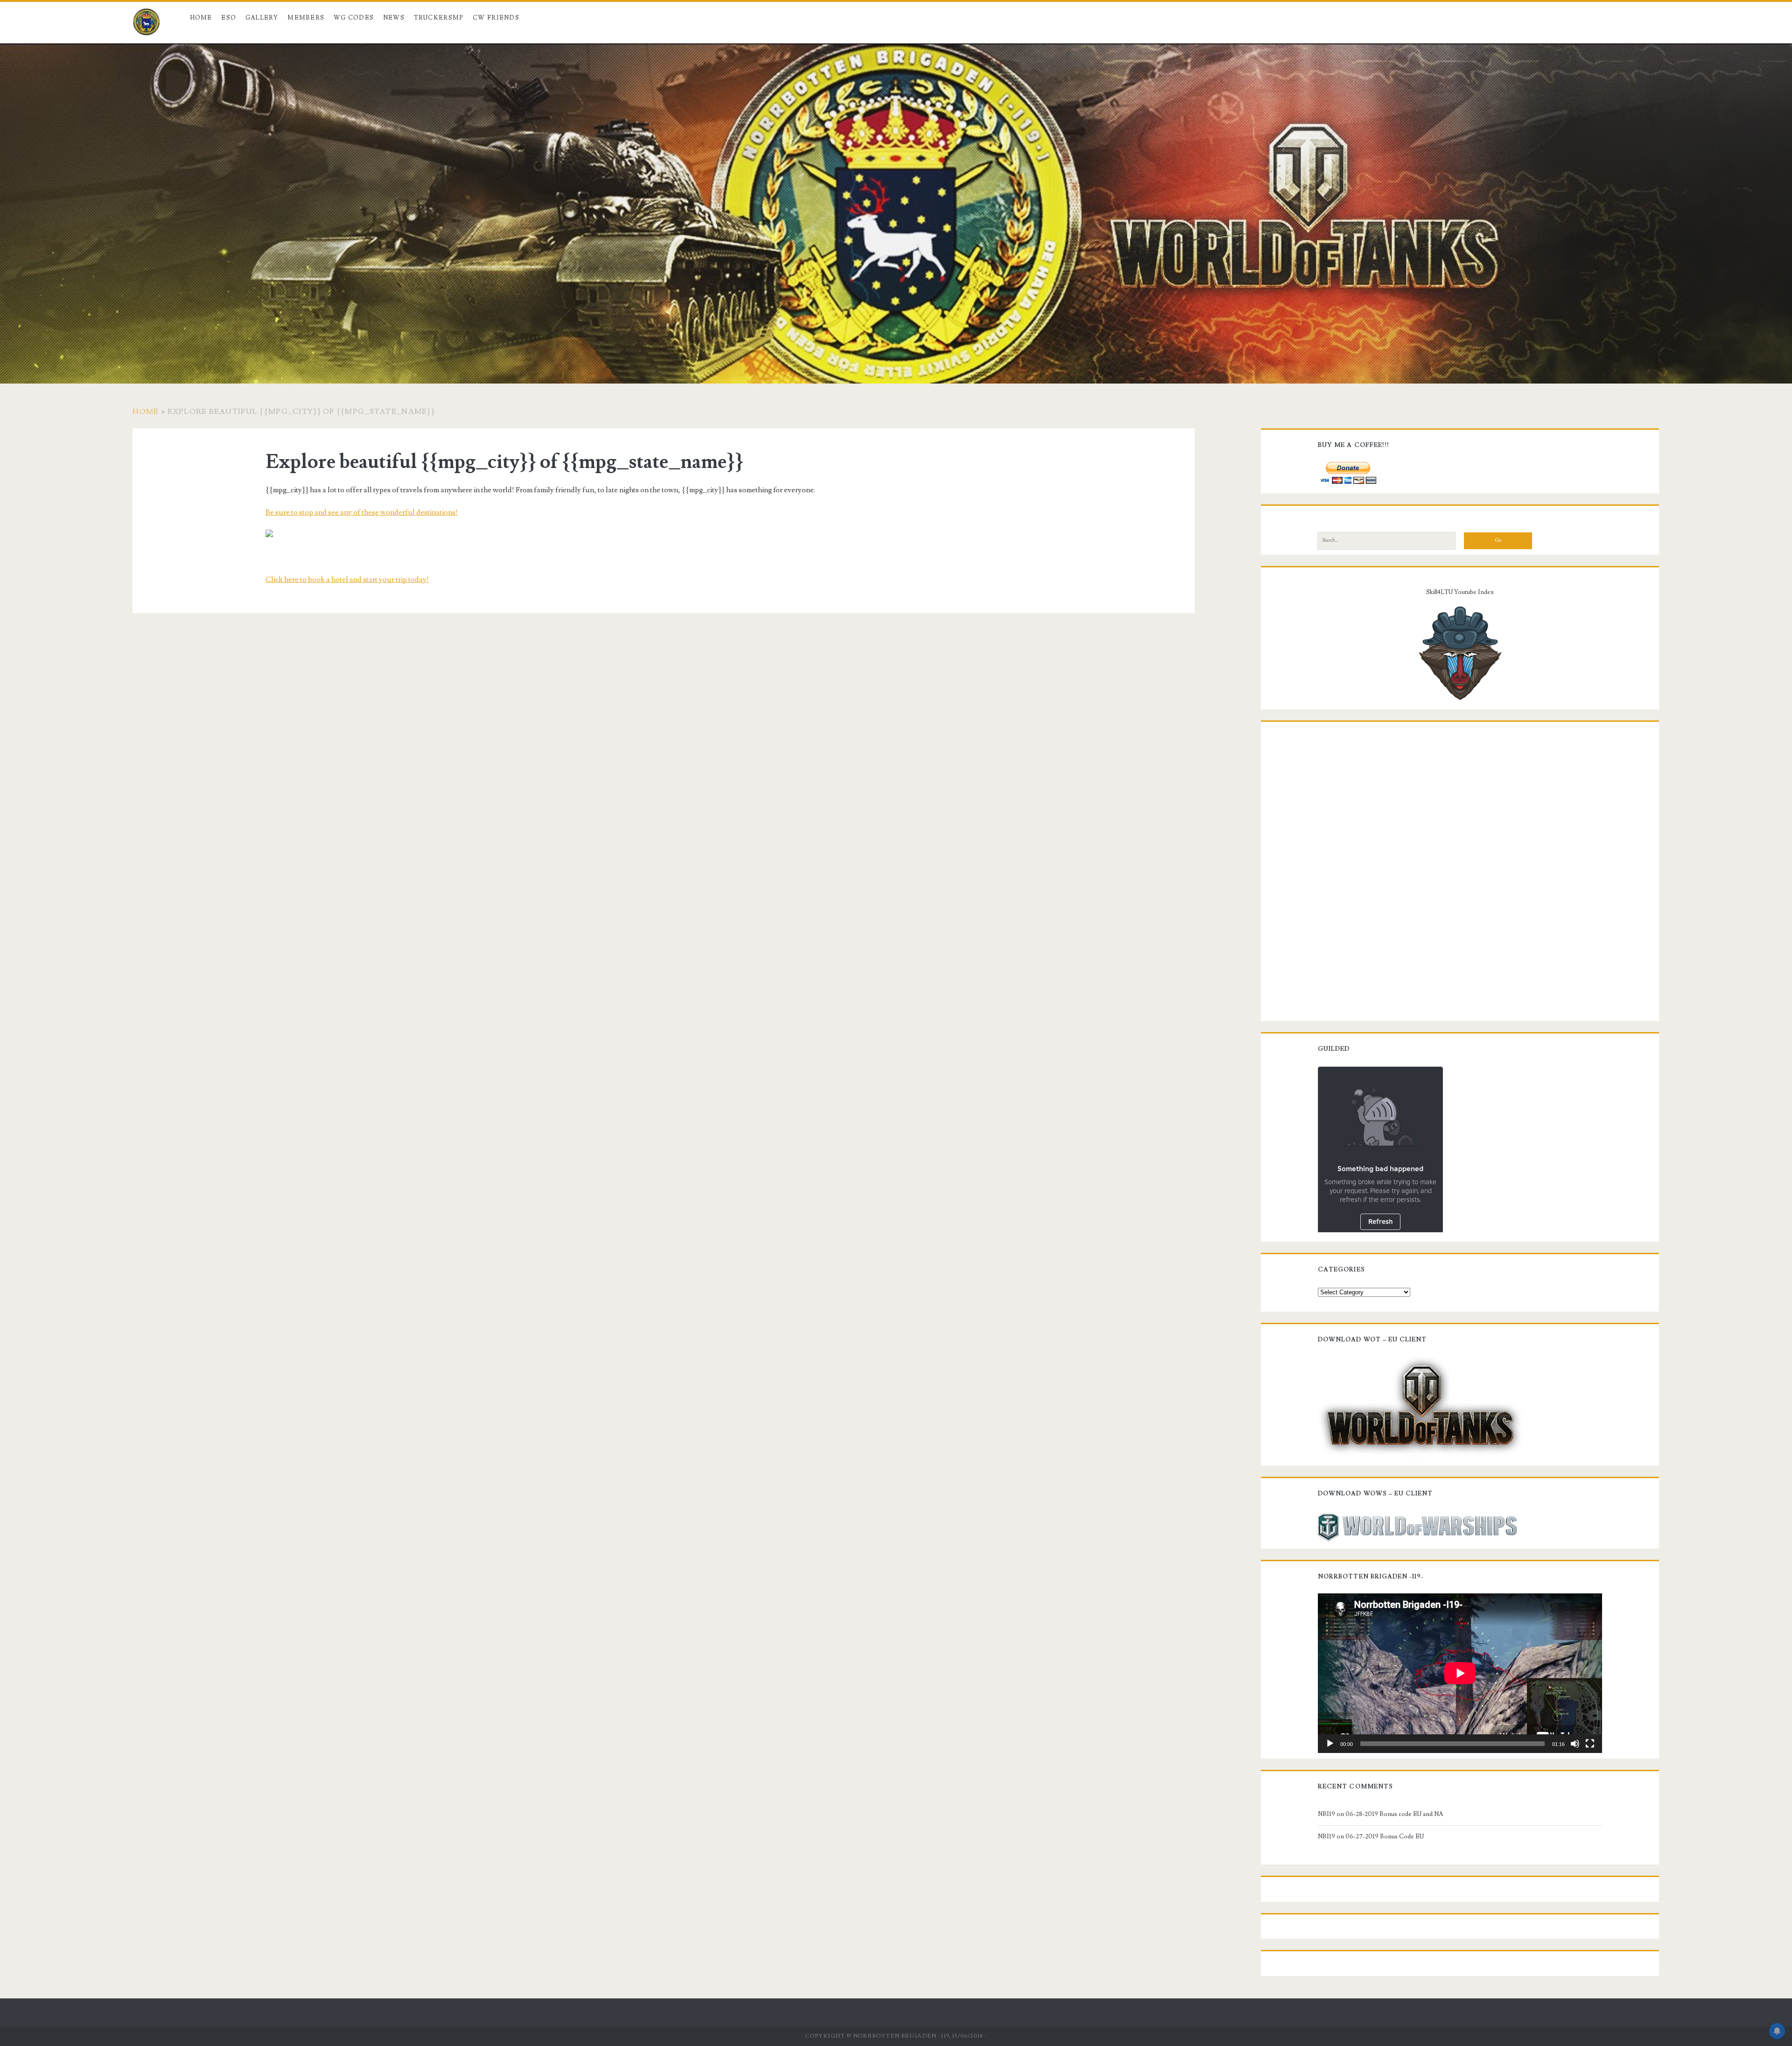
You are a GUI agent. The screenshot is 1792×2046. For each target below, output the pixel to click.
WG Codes (354, 18)
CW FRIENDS (496, 18)
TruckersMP (439, 18)
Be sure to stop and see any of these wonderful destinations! (362, 512)
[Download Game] (1420, 1406)
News (394, 18)
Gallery (262, 18)
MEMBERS (306, 18)
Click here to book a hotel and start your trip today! (347, 580)
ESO (229, 18)
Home (201, 18)
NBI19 (1326, 1814)
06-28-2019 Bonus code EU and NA (1394, 1814)
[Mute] (1575, 1744)
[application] (1460, 1673)
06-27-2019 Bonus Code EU (1385, 1837)
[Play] (1330, 1744)
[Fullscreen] (1590, 1744)
